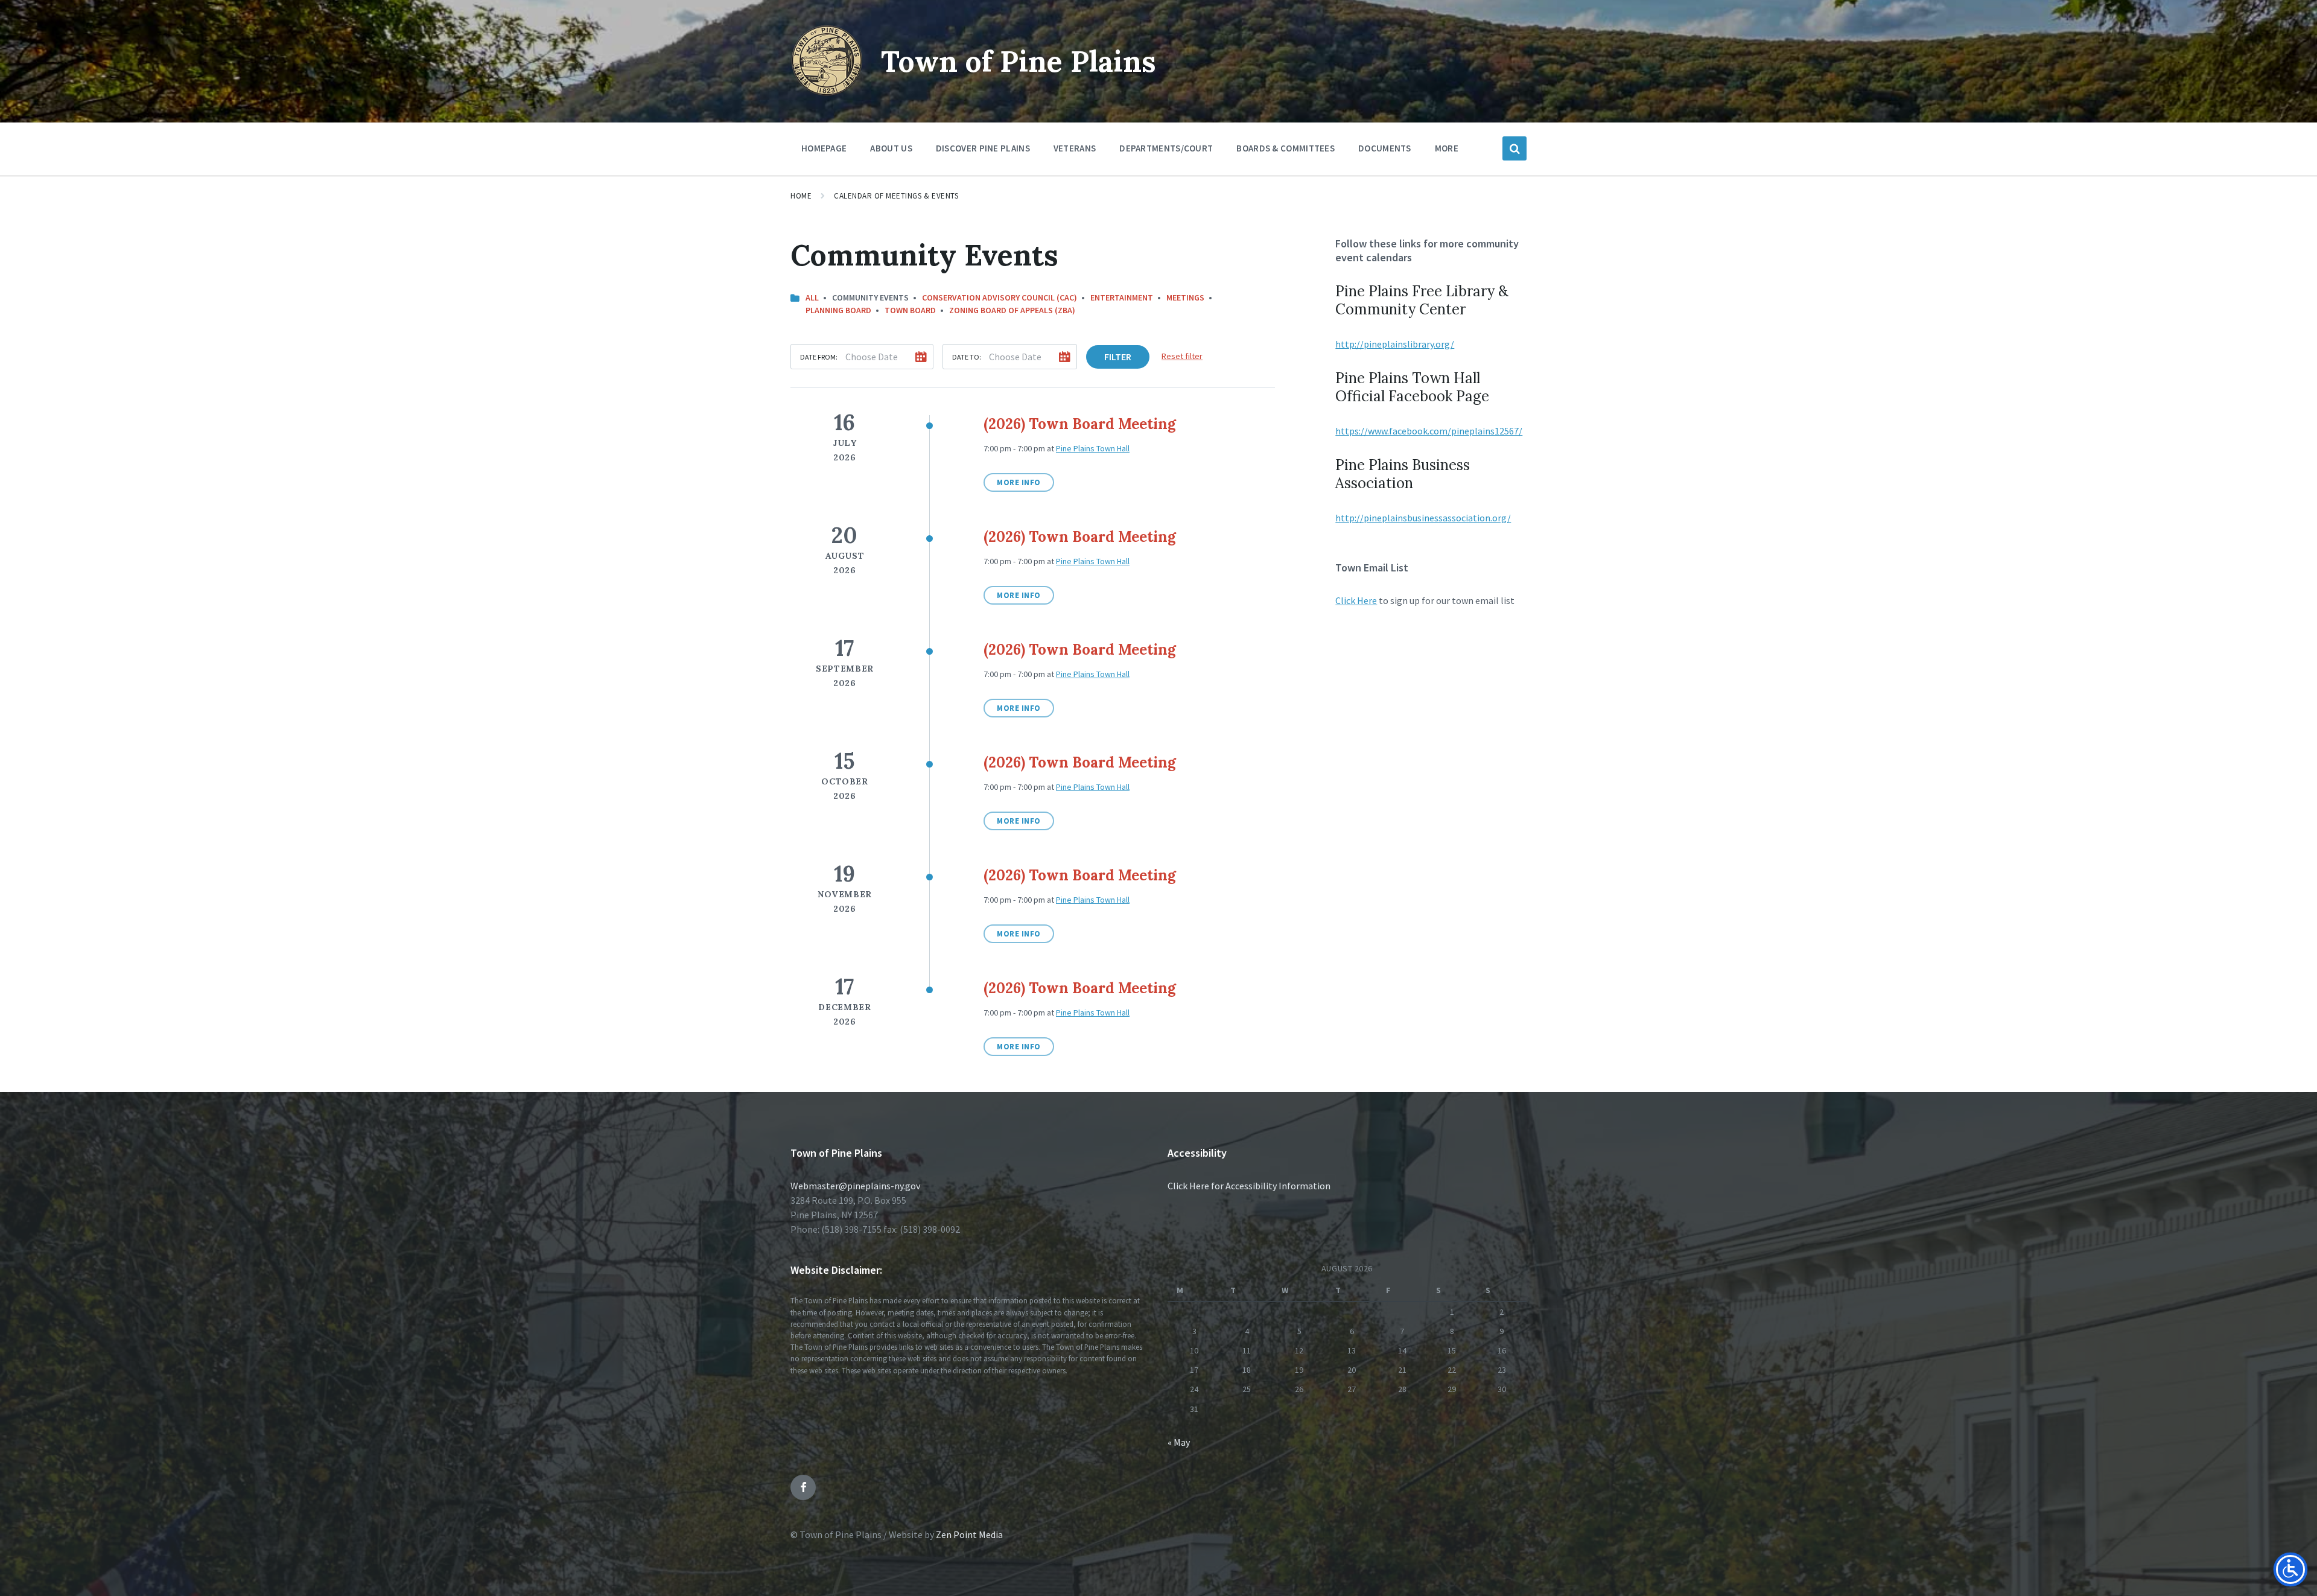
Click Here (1356, 600)
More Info (1019, 482)
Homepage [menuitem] (824, 148)
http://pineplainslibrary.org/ (1395, 344)
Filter (1118, 357)
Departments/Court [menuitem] (1166, 148)
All (812, 297)
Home (801, 196)
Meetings (1185, 297)
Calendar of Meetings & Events (896, 196)
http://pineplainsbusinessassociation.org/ (1423, 518)
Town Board (910, 310)
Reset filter (1182, 356)
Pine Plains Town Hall (1093, 448)
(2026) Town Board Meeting (1080, 424)
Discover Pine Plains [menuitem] (983, 148)
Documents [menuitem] (1385, 148)
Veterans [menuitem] (1075, 148)
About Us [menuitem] (891, 148)
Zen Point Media (969, 1534)
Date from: (819, 357)
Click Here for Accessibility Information (1249, 1186)
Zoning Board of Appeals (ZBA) (1012, 310)
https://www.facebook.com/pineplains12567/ (1429, 431)
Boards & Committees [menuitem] (1286, 148)
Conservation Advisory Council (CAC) (1000, 297)
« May (1179, 1442)
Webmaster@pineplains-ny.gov (855, 1186)
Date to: (967, 357)
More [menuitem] (1447, 148)
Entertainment (1122, 297)
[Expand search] (1514, 148)
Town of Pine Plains (1019, 61)
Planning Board (838, 310)
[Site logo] (827, 93)
